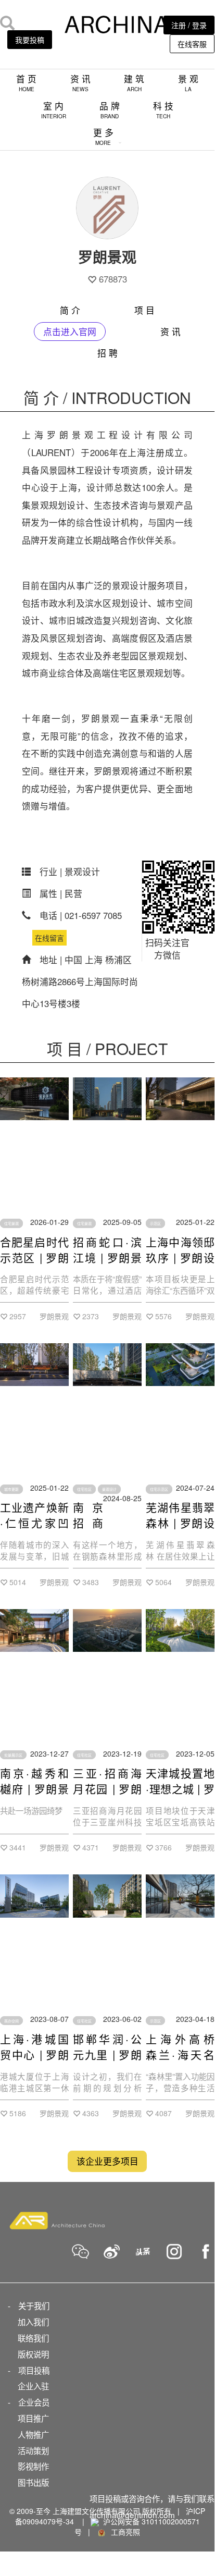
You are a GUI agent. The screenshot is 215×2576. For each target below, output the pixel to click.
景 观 (188, 83)
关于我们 (34, 2305)
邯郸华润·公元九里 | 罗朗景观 (107, 2054)
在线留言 (49, 938)
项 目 (144, 310)
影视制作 (33, 2466)
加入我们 (33, 2322)
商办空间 (11, 2020)
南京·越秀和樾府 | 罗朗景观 (34, 1788)
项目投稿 (34, 2370)
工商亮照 (123, 2532)
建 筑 (134, 83)
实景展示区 (13, 1755)
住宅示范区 (159, 1489)
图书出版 (33, 2482)
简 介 (70, 310)
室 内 (54, 110)
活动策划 (33, 2450)
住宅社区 (84, 1489)
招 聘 (107, 353)
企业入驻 (33, 2386)
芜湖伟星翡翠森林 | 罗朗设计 (180, 1523)
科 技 (163, 110)
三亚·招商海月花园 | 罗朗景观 (107, 1788)
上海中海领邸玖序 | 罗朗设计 (180, 1257)
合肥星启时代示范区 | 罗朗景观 (34, 1257)
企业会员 (34, 2402)
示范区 (155, 1223)
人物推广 (33, 2434)
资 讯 (80, 83)
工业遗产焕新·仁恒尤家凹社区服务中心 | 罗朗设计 (34, 1530)
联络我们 (33, 2338)
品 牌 (110, 110)
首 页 (26, 83)
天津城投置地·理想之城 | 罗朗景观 (180, 1788)
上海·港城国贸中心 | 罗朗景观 (34, 2054)
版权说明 (33, 2354)
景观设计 (109, 1489)
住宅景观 (11, 1223)
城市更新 (11, 1489)
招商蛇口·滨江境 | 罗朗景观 (107, 1257)
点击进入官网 (70, 332)
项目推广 (33, 2418)
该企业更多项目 (107, 2161)
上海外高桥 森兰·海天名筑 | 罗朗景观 (180, 2054)
